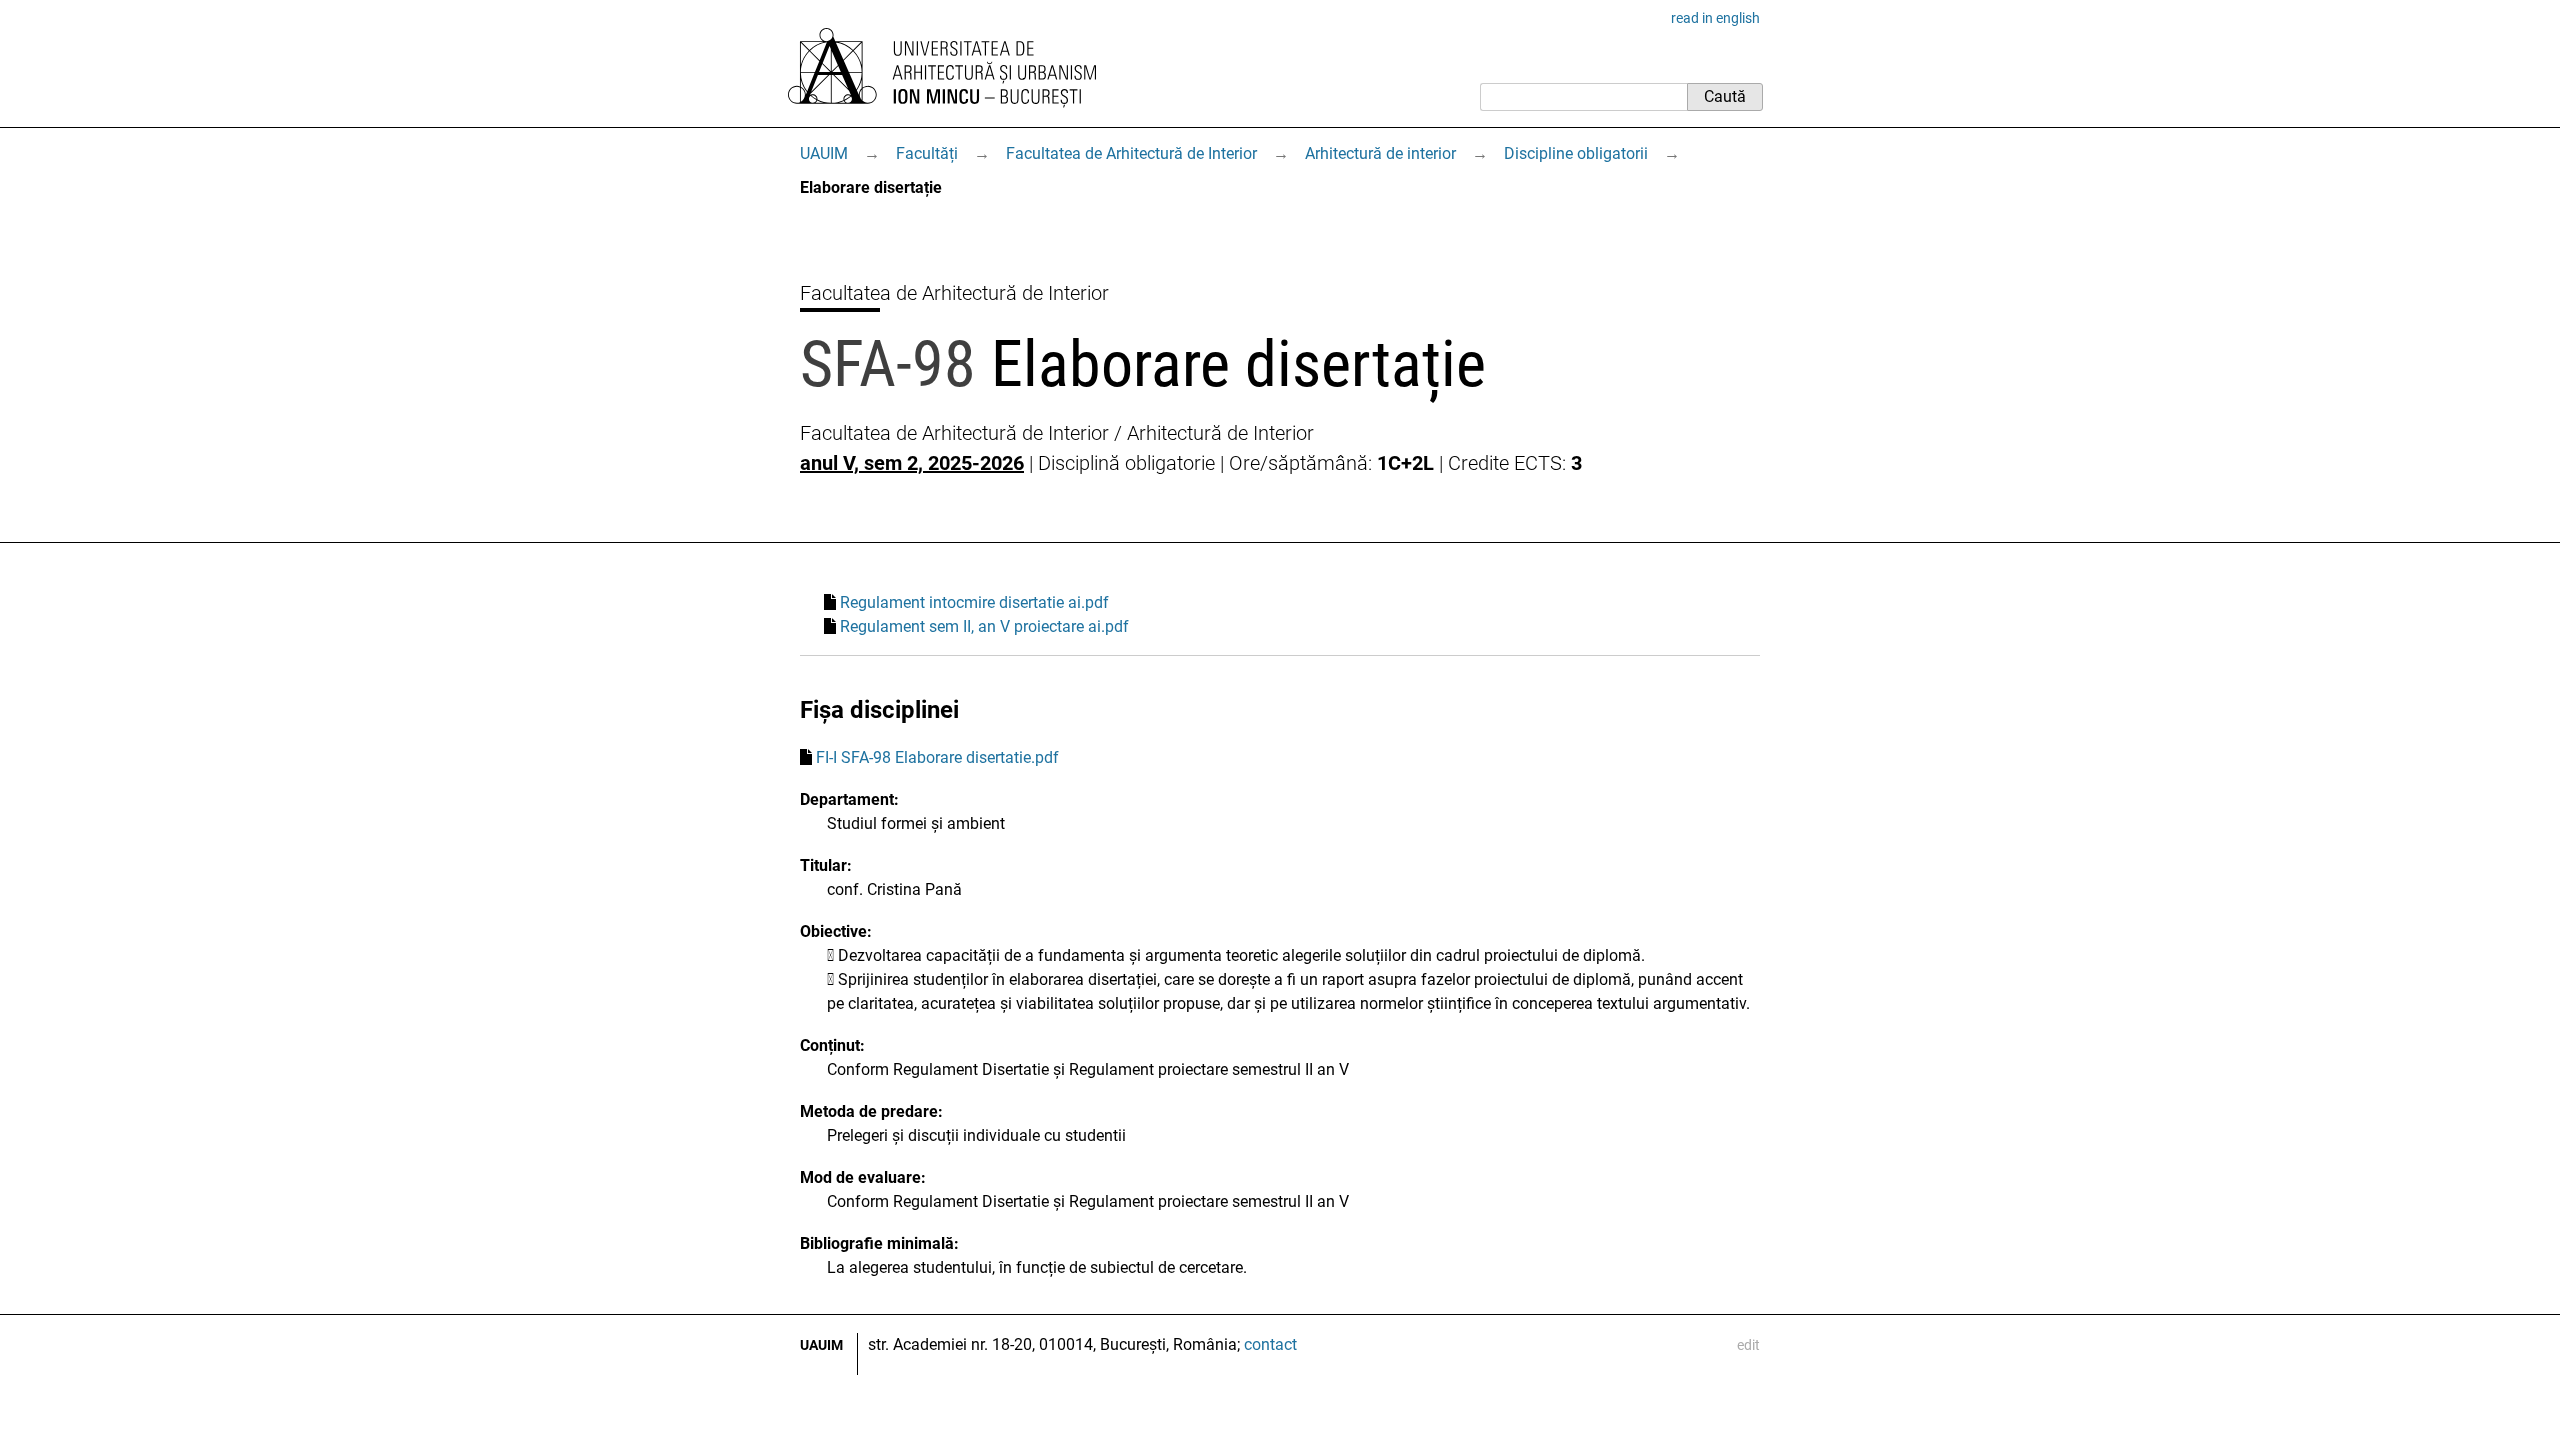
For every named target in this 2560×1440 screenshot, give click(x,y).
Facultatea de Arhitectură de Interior (1131, 153)
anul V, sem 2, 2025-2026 (912, 463)
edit (1748, 1345)
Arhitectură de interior (1380, 153)
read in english (1715, 18)
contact (1270, 1344)
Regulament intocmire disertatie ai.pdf (974, 602)
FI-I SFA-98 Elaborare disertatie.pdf (937, 757)
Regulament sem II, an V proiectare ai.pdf (984, 626)
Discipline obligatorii (1576, 153)
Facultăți (927, 153)
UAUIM (824, 153)
